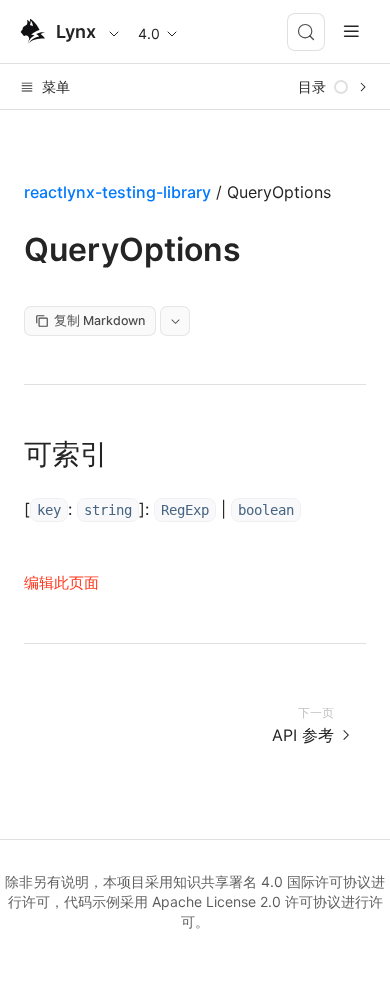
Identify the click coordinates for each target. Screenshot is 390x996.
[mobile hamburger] (351, 31)
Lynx (76, 31)
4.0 (149, 33)
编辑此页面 (61, 582)
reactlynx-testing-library (117, 192)
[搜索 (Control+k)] (306, 32)
